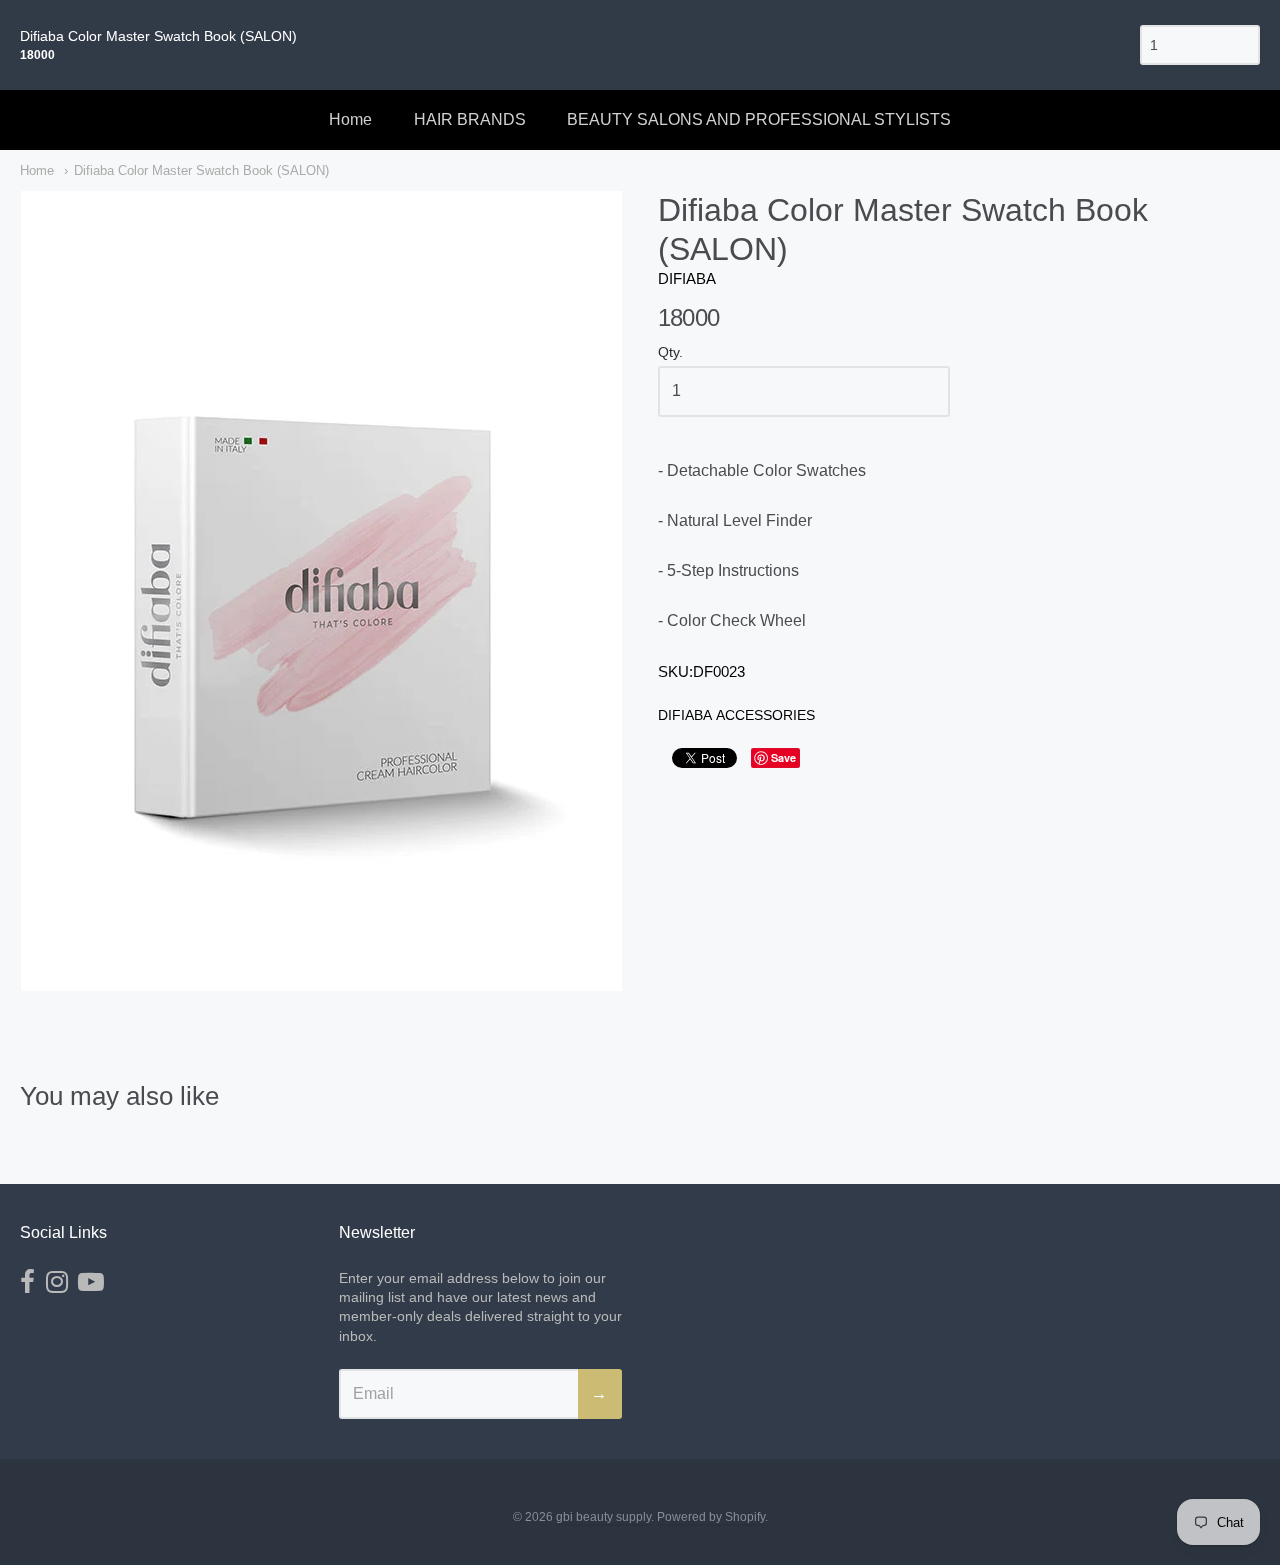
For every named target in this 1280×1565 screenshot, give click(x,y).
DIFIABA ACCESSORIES (736, 715)
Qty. (670, 352)
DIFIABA (687, 278)
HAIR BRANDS (470, 119)
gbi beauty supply (603, 1517)
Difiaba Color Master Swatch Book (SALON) (201, 170)
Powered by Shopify (711, 1517)
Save (783, 757)
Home (350, 119)
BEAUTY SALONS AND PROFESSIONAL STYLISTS (759, 119)
